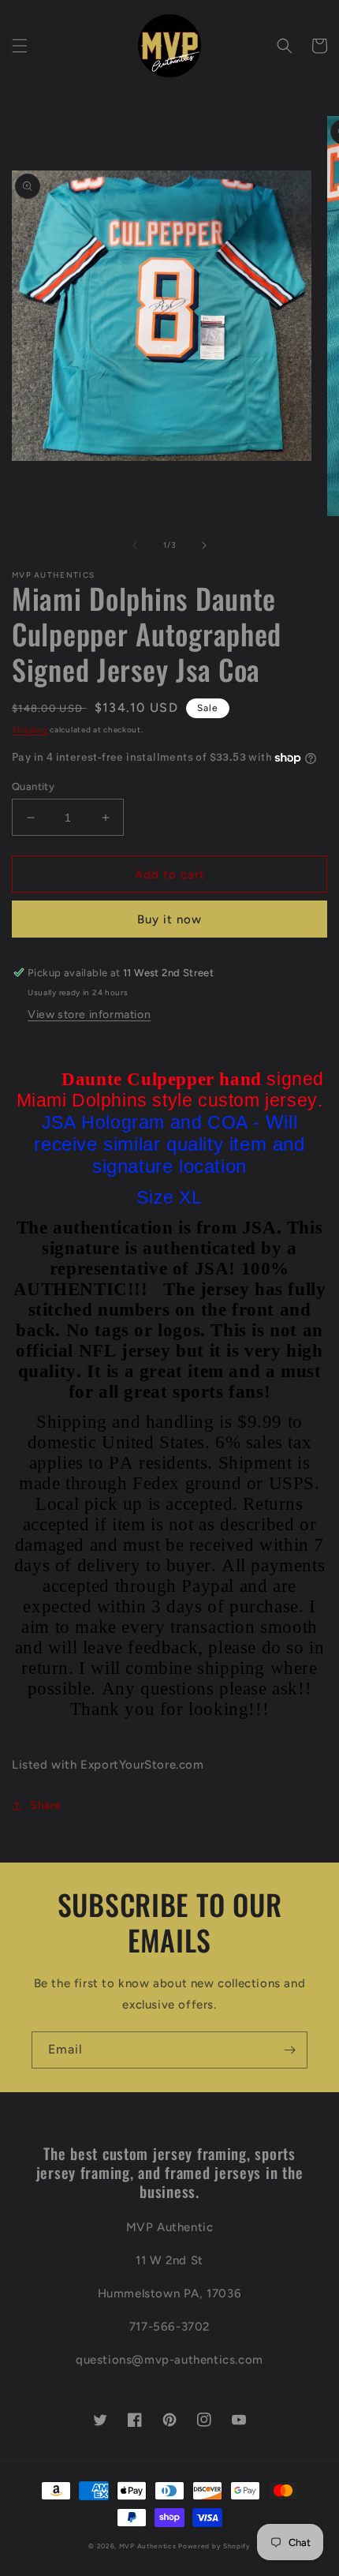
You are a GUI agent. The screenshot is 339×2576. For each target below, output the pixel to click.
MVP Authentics (148, 2546)
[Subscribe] (289, 2050)
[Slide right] (204, 545)
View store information (89, 1015)
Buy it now (169, 919)
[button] (20, 46)
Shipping (30, 730)
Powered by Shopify (214, 2546)
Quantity (33, 786)
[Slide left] (135, 545)
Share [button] (46, 1805)
